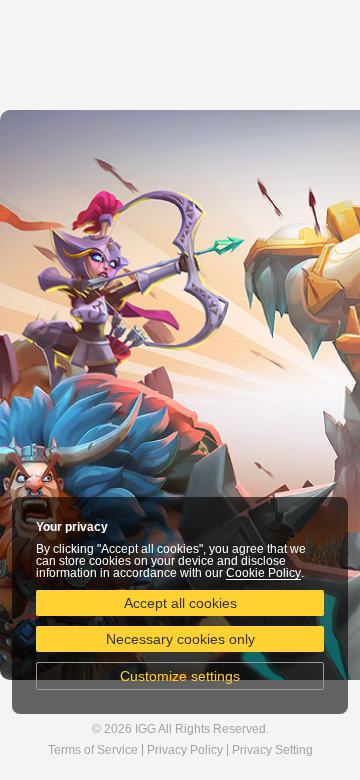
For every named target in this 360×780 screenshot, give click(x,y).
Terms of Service (93, 750)
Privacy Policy (185, 750)
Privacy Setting (272, 750)
